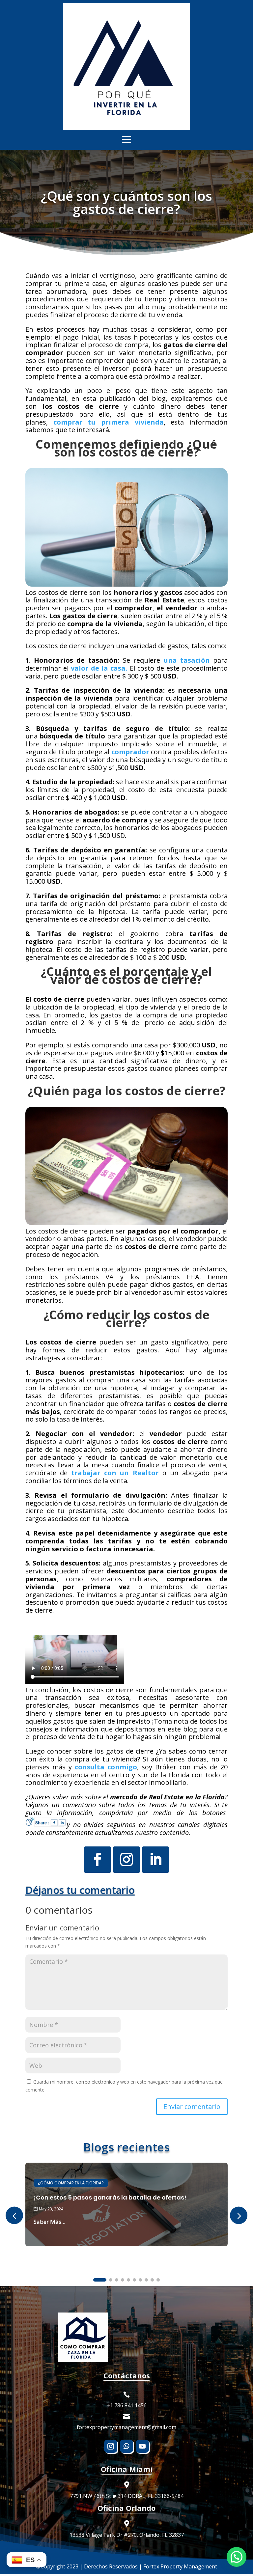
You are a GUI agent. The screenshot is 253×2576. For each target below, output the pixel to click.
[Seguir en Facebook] (98, 1860)
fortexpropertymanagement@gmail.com (126, 2427)
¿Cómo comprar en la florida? (71, 2183)
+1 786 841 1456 (127, 2405)
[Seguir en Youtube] (142, 2446)
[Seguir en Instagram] (126, 1860)
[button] (239, 2216)
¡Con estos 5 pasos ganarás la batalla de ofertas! (110, 2197)
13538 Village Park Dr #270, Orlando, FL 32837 (127, 2535)
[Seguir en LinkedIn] (155, 1860)
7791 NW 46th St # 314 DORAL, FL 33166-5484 (127, 2496)
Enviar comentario (192, 2106)
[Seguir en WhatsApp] (126, 2446)
